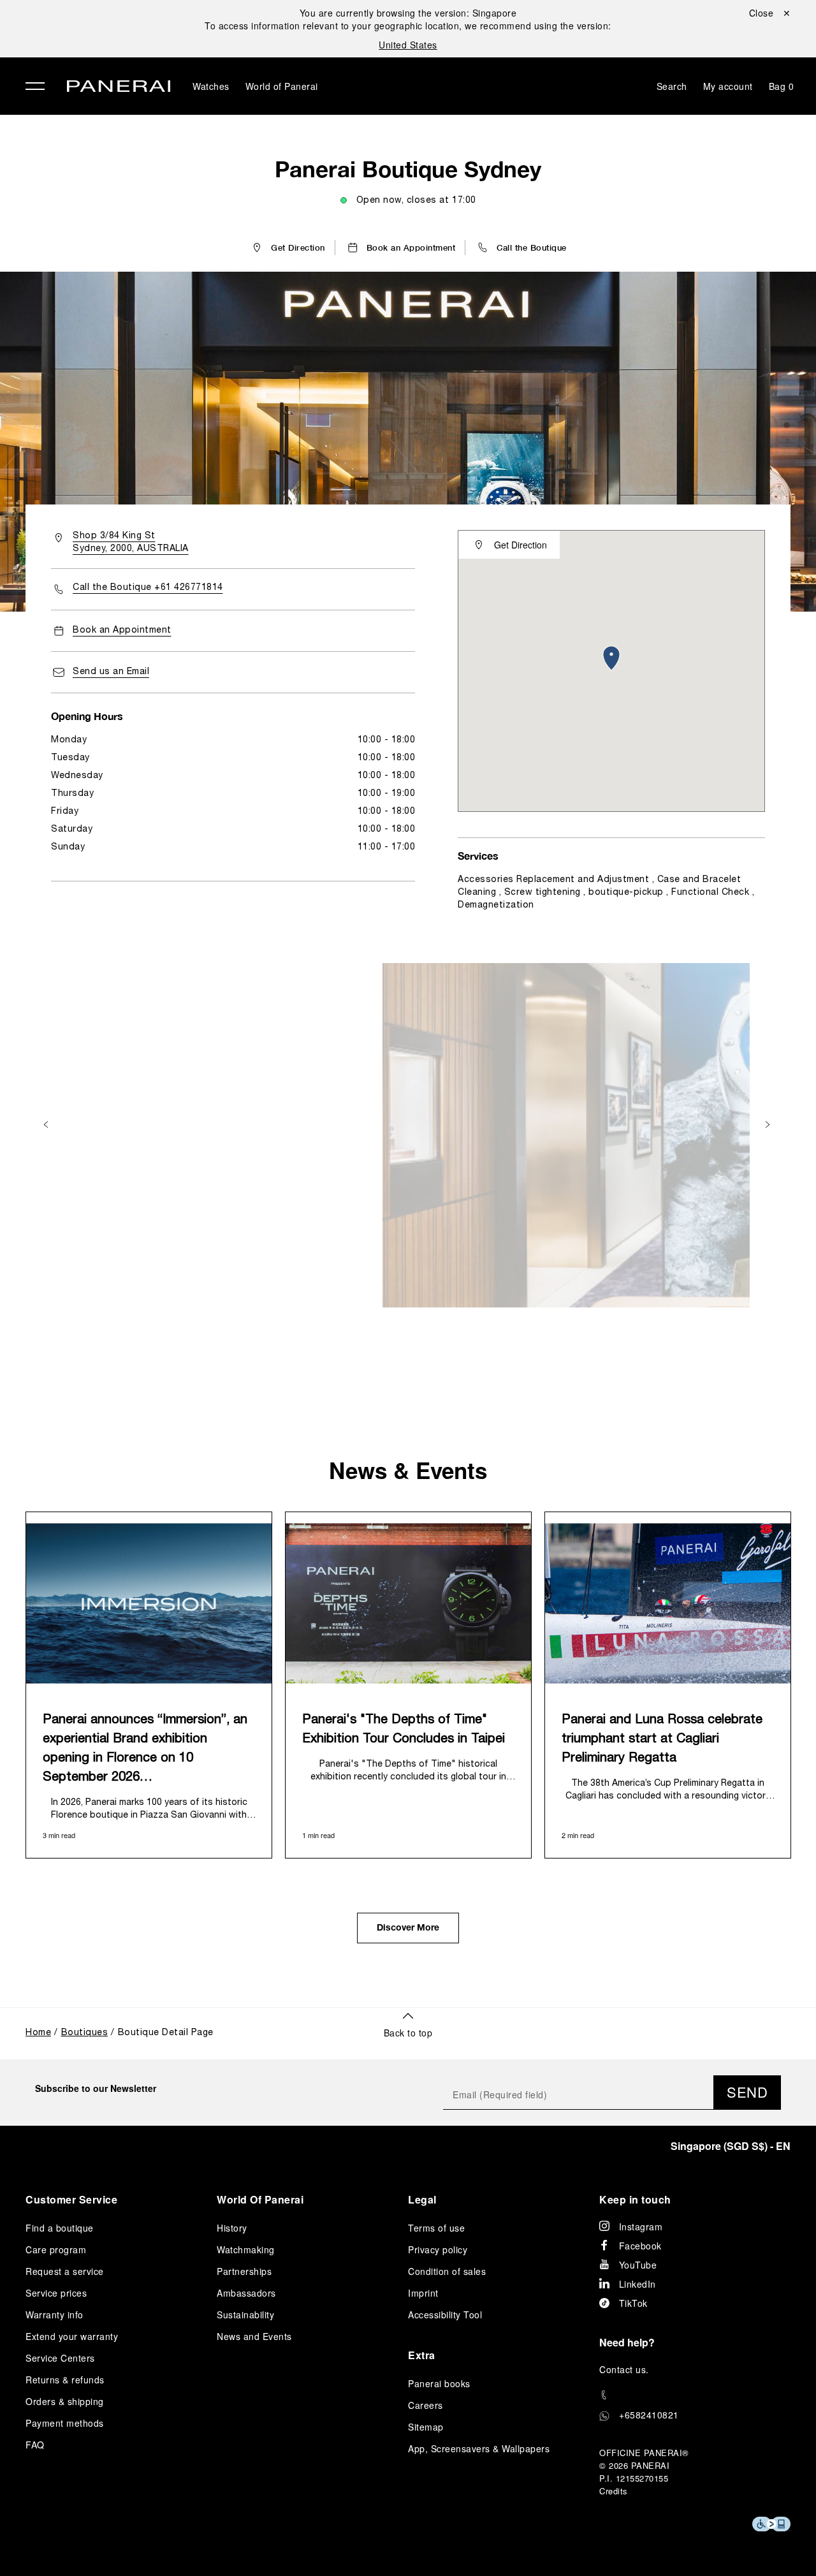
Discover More (408, 1929)
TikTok (633, 2303)
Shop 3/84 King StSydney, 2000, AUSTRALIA (131, 542)
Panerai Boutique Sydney (408, 169)
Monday (69, 740)
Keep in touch (635, 2199)
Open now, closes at (416, 201)
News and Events (254, 2336)
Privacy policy (438, 2249)
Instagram (641, 2226)
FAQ (35, 2445)
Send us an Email (111, 672)
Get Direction (521, 545)
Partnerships (244, 2271)
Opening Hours (87, 716)
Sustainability (245, 2315)
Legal (422, 2199)
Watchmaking (246, 2249)
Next (769, 1124)
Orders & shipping (65, 2401)
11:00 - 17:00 (387, 847)
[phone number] (695, 2395)
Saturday (72, 829)
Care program (56, 2249)
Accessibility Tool (445, 2315)
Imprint (423, 2293)
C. (624, 2369)
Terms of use (436, 2228)
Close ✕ (770, 13)
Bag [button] (782, 86)
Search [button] (672, 86)
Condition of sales (447, 2271)
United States (408, 45)
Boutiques (85, 2033)
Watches (211, 86)
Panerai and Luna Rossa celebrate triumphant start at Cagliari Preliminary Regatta (662, 1739)
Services (478, 856)
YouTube (638, 2265)
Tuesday (70, 758)
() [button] (731, 2146)
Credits (614, 2491)
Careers (426, 2405)
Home (38, 2033)
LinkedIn (637, 2284)
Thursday (72, 794)
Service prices (56, 2293)
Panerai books (439, 2383)
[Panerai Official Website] (119, 88)
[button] (521, 247)
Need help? (627, 2342)
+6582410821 (649, 2415)
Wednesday (77, 776)
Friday (65, 812)
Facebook (640, 2246)
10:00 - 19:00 (387, 794)
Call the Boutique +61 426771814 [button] (148, 588)
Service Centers (60, 2358)
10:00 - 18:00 (387, 740)
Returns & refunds (65, 2380)
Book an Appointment (122, 630)
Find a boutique (60, 2228)
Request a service (65, 2271)
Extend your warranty (72, 2336)
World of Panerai (282, 86)
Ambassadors (246, 2293)
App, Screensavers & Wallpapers (479, 2448)
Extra (422, 2355)
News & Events (408, 1470)
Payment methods (65, 2423)
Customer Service (71, 2199)
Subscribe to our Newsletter (96, 2088)
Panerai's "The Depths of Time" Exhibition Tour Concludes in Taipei (404, 1730)
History (232, 2228)
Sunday (68, 847)
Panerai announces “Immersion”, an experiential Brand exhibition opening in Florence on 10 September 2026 (145, 1749)
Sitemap (426, 2427)
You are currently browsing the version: (408, 13)
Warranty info (55, 2315)
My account (728, 86)
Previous (47, 1124)
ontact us (626, 2369)
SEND (747, 2092)
